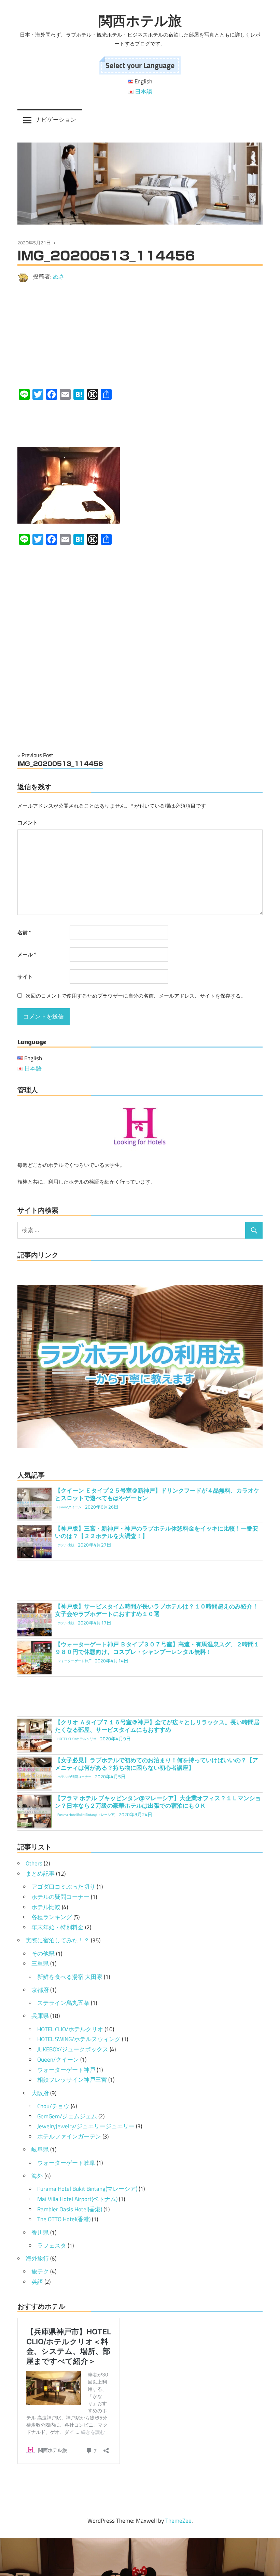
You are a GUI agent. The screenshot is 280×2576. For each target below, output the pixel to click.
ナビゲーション (56, 120)
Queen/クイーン (58, 2060)
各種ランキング (52, 1917)
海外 (37, 2176)
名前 (24, 933)
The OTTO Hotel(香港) (64, 2219)
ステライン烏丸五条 (63, 2003)
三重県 (40, 1964)
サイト (25, 977)
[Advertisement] (140, 336)
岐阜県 (40, 2149)
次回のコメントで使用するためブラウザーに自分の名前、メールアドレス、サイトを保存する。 (136, 996)
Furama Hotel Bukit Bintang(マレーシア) (87, 2189)
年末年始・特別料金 (58, 1927)
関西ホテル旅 (140, 21)
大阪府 (40, 2093)
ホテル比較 (46, 1907)
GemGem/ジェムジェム (67, 2116)
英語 (37, 2282)
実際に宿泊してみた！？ (58, 1940)
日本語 (144, 92)
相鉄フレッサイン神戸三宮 (72, 2080)
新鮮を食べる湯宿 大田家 (70, 1977)
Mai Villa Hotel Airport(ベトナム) (77, 2199)
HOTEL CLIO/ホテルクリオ (70, 2029)
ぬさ (59, 277)
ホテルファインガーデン (69, 2136)
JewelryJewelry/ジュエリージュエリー (86, 2126)
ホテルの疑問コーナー (60, 1897)
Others (34, 1863)
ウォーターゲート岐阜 (66, 2163)
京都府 (40, 1990)
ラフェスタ (52, 2245)
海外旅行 (37, 2258)
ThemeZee (178, 2521)
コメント (28, 822)
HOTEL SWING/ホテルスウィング (79, 2039)
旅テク (40, 2271)
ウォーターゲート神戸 (66, 2070)
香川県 (40, 2233)
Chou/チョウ (53, 2106)
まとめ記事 (40, 1874)
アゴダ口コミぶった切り (63, 1887)
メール (27, 954)
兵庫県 (40, 2016)
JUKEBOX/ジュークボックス (73, 2049)
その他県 (43, 1954)
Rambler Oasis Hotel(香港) (70, 2209)
